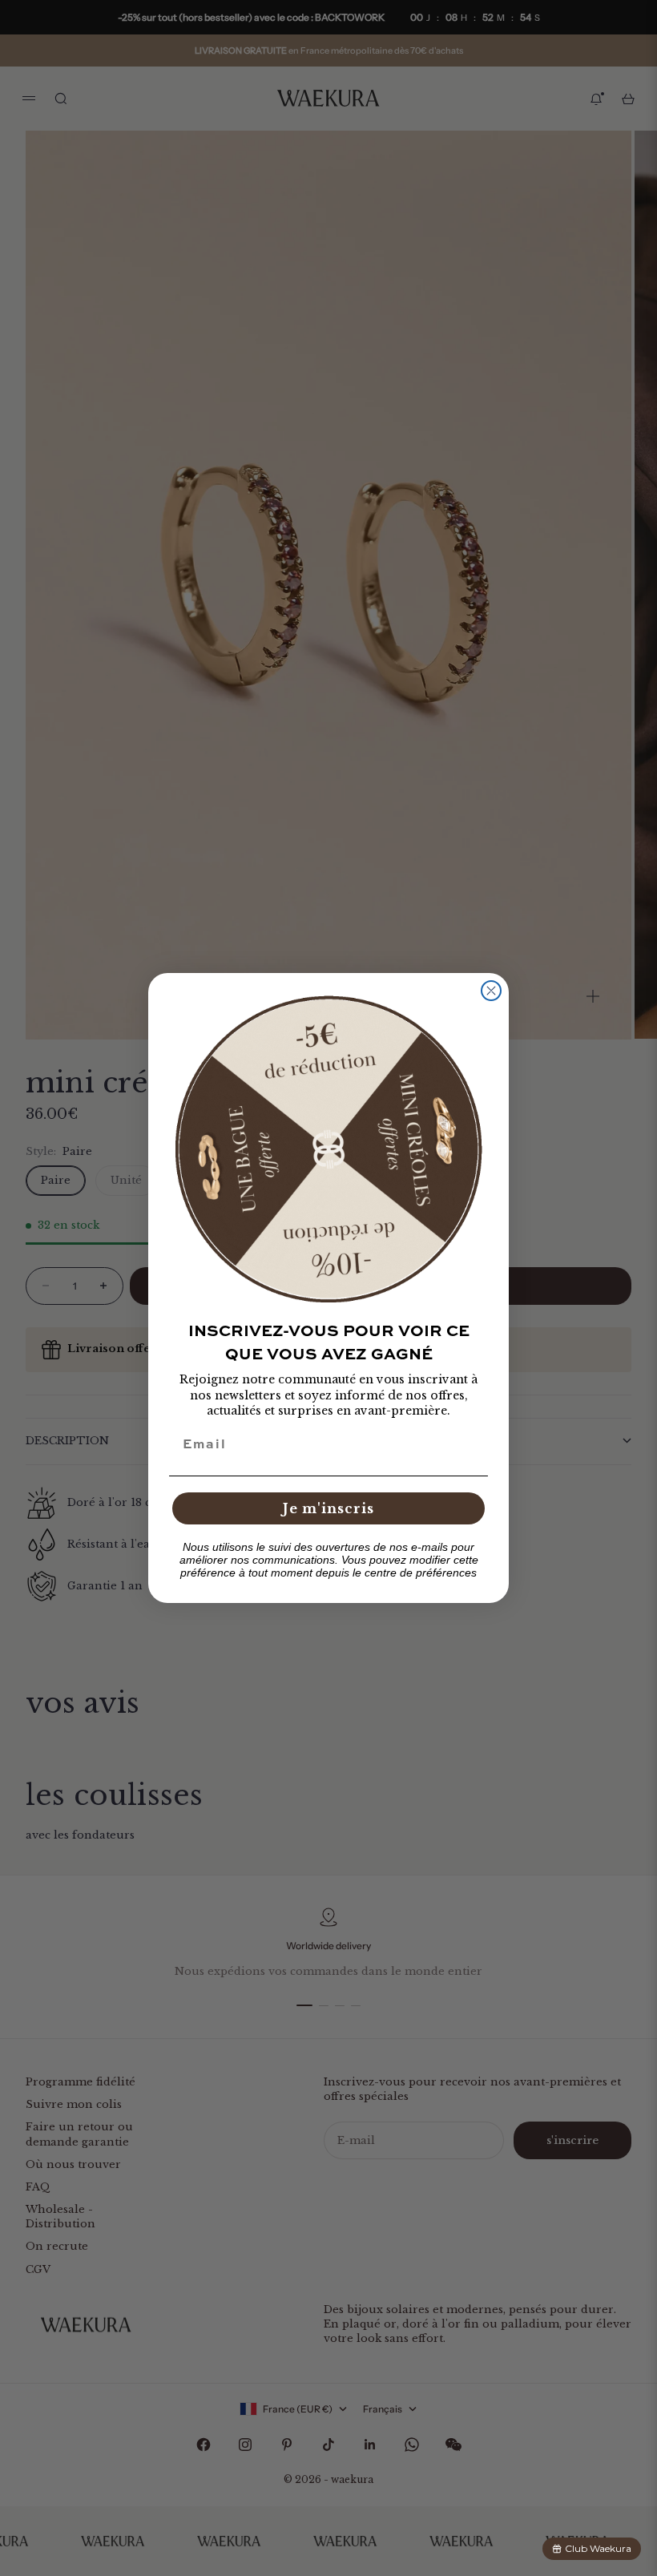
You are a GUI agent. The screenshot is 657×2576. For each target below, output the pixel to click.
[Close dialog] (491, 991)
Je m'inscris (328, 1508)
